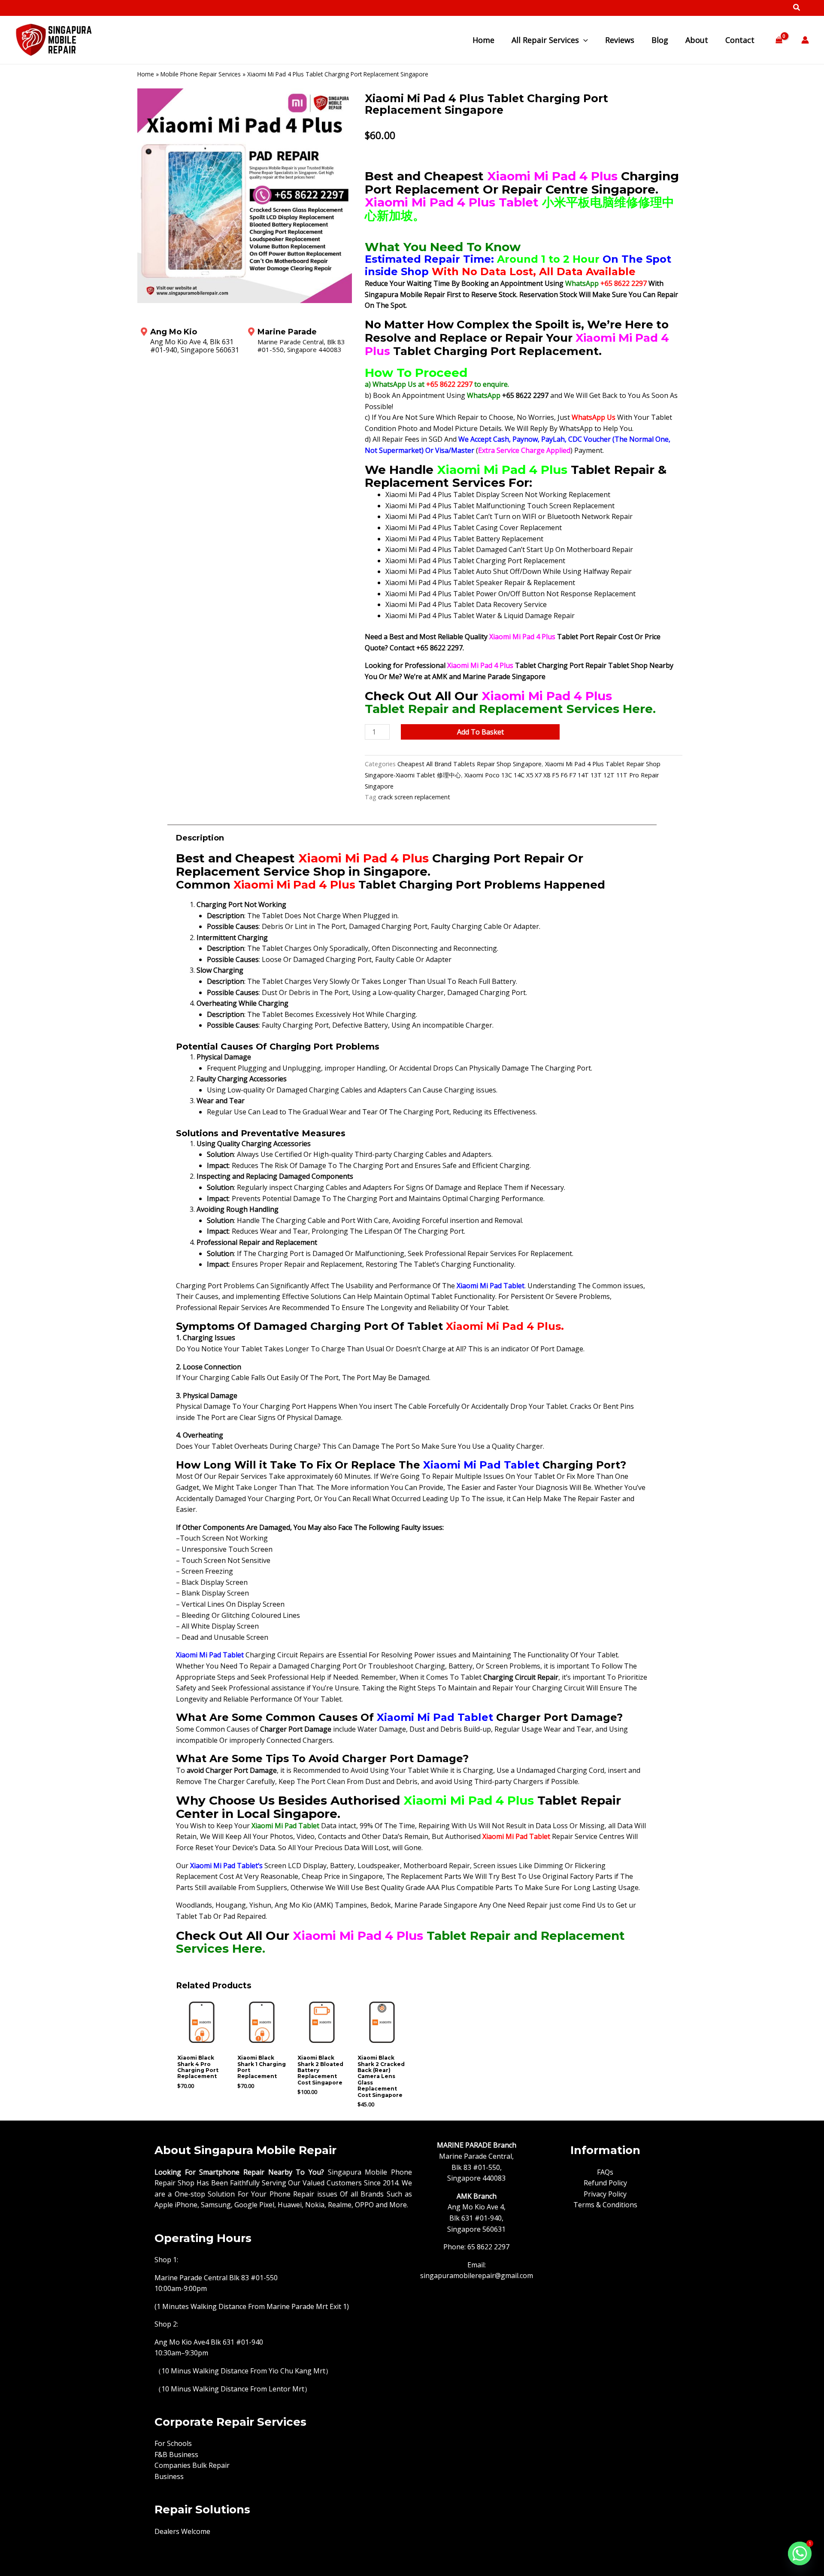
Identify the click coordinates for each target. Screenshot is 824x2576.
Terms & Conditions (605, 2205)
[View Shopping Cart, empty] (779, 40)
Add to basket (480, 732)
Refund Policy (605, 2183)
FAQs (605, 2172)
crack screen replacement (414, 797)
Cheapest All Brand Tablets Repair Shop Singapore (470, 764)
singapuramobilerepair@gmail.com (477, 2276)
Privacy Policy (605, 2194)
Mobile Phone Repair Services (201, 74)
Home (146, 74)
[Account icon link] (805, 40)
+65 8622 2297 (624, 283)
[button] (797, 8)
